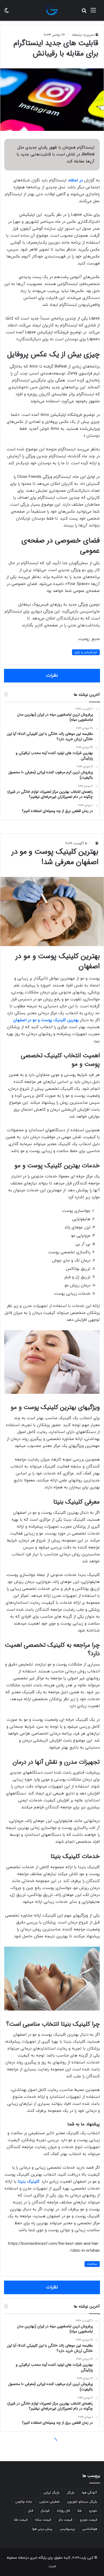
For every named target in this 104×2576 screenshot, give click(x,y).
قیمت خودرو (88, 2520)
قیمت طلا (21, 2520)
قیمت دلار (65, 2520)
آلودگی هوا (89, 2493)
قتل (30, 2511)
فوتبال (45, 2511)
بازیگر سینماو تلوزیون (82, 2502)
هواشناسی (90, 2529)
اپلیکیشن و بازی (86, 652)
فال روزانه (63, 2511)
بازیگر (71, 2493)
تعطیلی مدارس (50, 2502)
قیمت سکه (43, 2520)
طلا (79, 2511)
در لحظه (76, 180)
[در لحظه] (52, 10)
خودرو (93, 2511)
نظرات (52, 676)
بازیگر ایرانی (51, 2493)
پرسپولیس (67, 2529)
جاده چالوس (24, 2502)
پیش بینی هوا (42, 2529)
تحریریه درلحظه (83, 35)
